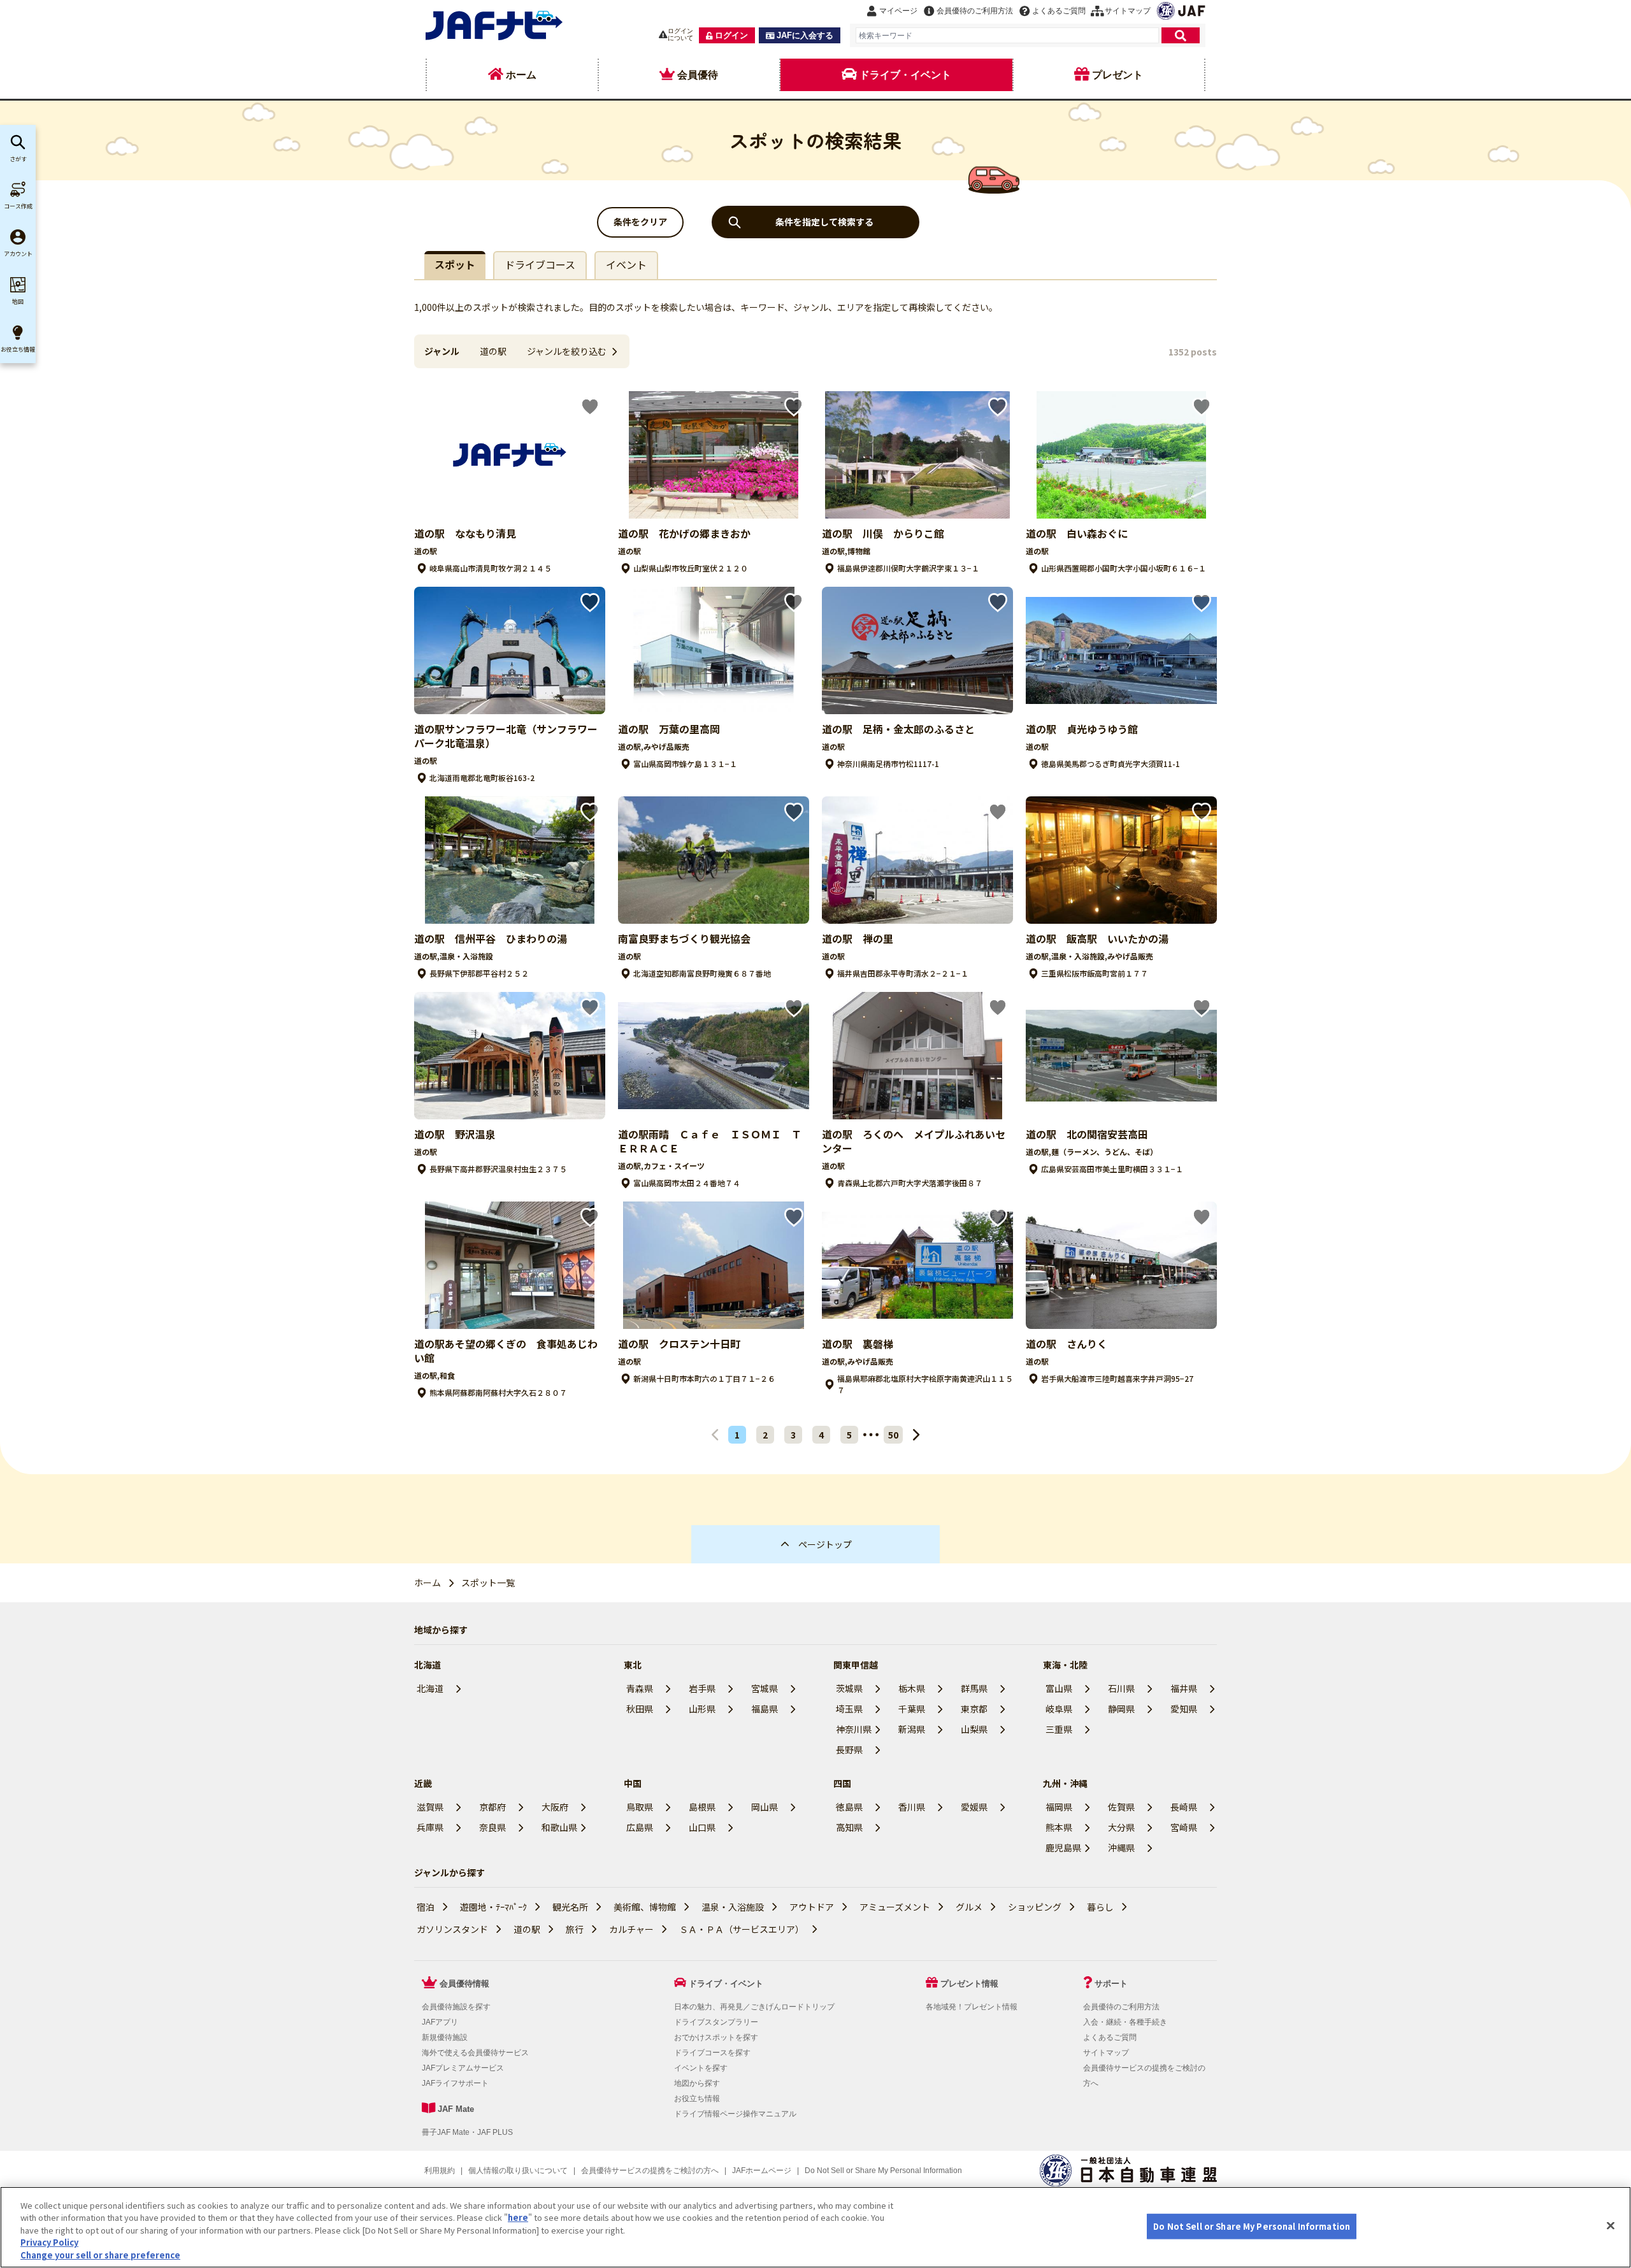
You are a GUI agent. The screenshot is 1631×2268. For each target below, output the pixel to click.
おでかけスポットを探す (716, 2037)
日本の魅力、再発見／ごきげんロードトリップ (754, 2007)
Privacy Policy (49, 2243)
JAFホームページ (762, 2171)
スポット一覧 (488, 1583)
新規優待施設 (445, 2037)
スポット (455, 264)
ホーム (428, 1583)
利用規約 (440, 2171)
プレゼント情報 (969, 1984)
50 (893, 1435)
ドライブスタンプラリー (716, 2022)
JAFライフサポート (455, 2083)
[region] (815, 2227)
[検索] (1181, 35)
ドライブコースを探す (712, 2053)
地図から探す (697, 2083)
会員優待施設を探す (456, 2007)
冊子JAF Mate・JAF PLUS (467, 2132)
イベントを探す (701, 2068)
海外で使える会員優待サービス (475, 2053)
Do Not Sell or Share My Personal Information (1252, 2226)
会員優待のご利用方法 (1121, 2007)
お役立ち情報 (697, 2099)
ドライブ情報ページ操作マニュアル (735, 2114)
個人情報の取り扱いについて (518, 2171)
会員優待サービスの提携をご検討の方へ (650, 2171)
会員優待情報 (464, 1984)
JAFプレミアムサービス (463, 2068)
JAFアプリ (440, 2022)
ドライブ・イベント (726, 1984)
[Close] (1611, 2226)
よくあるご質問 (1110, 2037)
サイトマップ (1106, 2053)
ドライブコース (540, 264)
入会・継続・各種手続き (1125, 2022)
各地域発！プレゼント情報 (972, 2007)
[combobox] (1007, 35)
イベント (626, 264)
